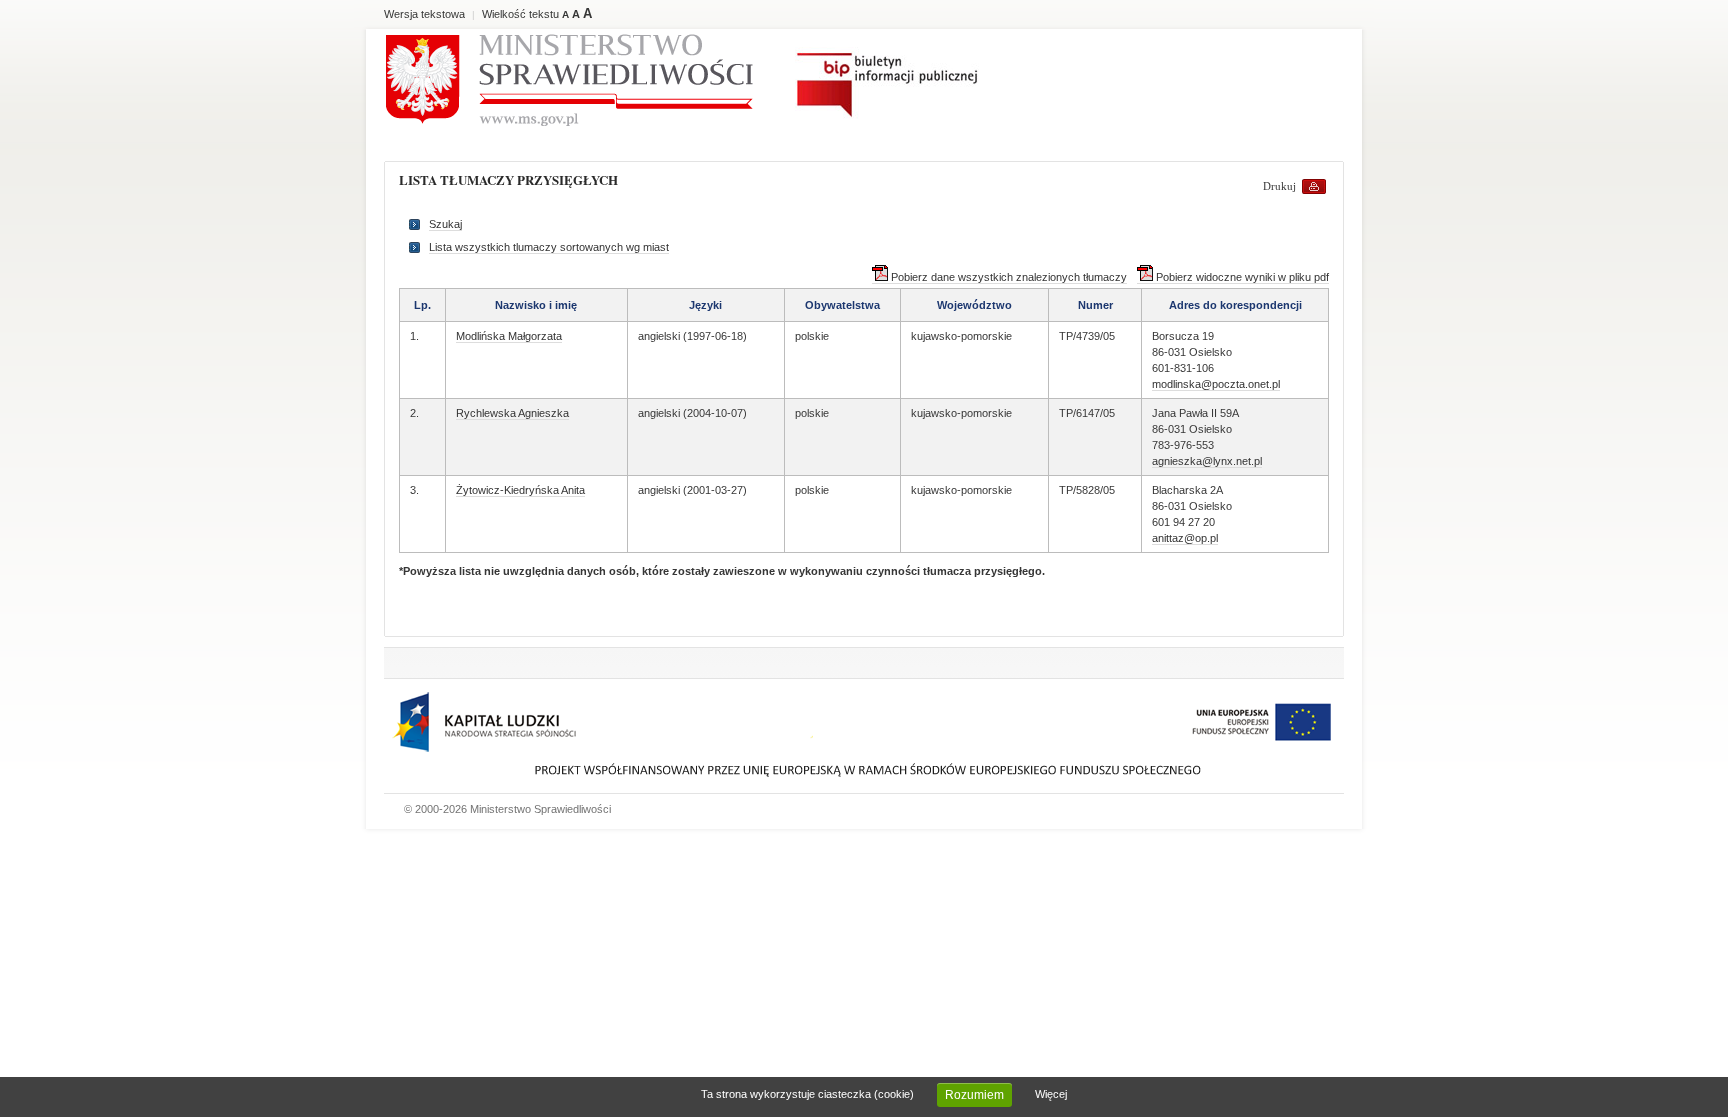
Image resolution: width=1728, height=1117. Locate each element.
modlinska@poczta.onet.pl (1216, 384)
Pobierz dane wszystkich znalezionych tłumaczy (1007, 277)
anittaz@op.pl (1185, 538)
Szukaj (445, 224)
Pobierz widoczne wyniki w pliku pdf (1241, 277)
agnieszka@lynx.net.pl (1207, 461)
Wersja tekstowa (424, 14)
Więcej (1051, 1094)
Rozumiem (974, 1095)
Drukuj (1279, 186)
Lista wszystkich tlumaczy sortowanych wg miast (549, 247)
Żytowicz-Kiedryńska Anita (520, 490)
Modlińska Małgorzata (509, 336)
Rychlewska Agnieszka (512, 413)
